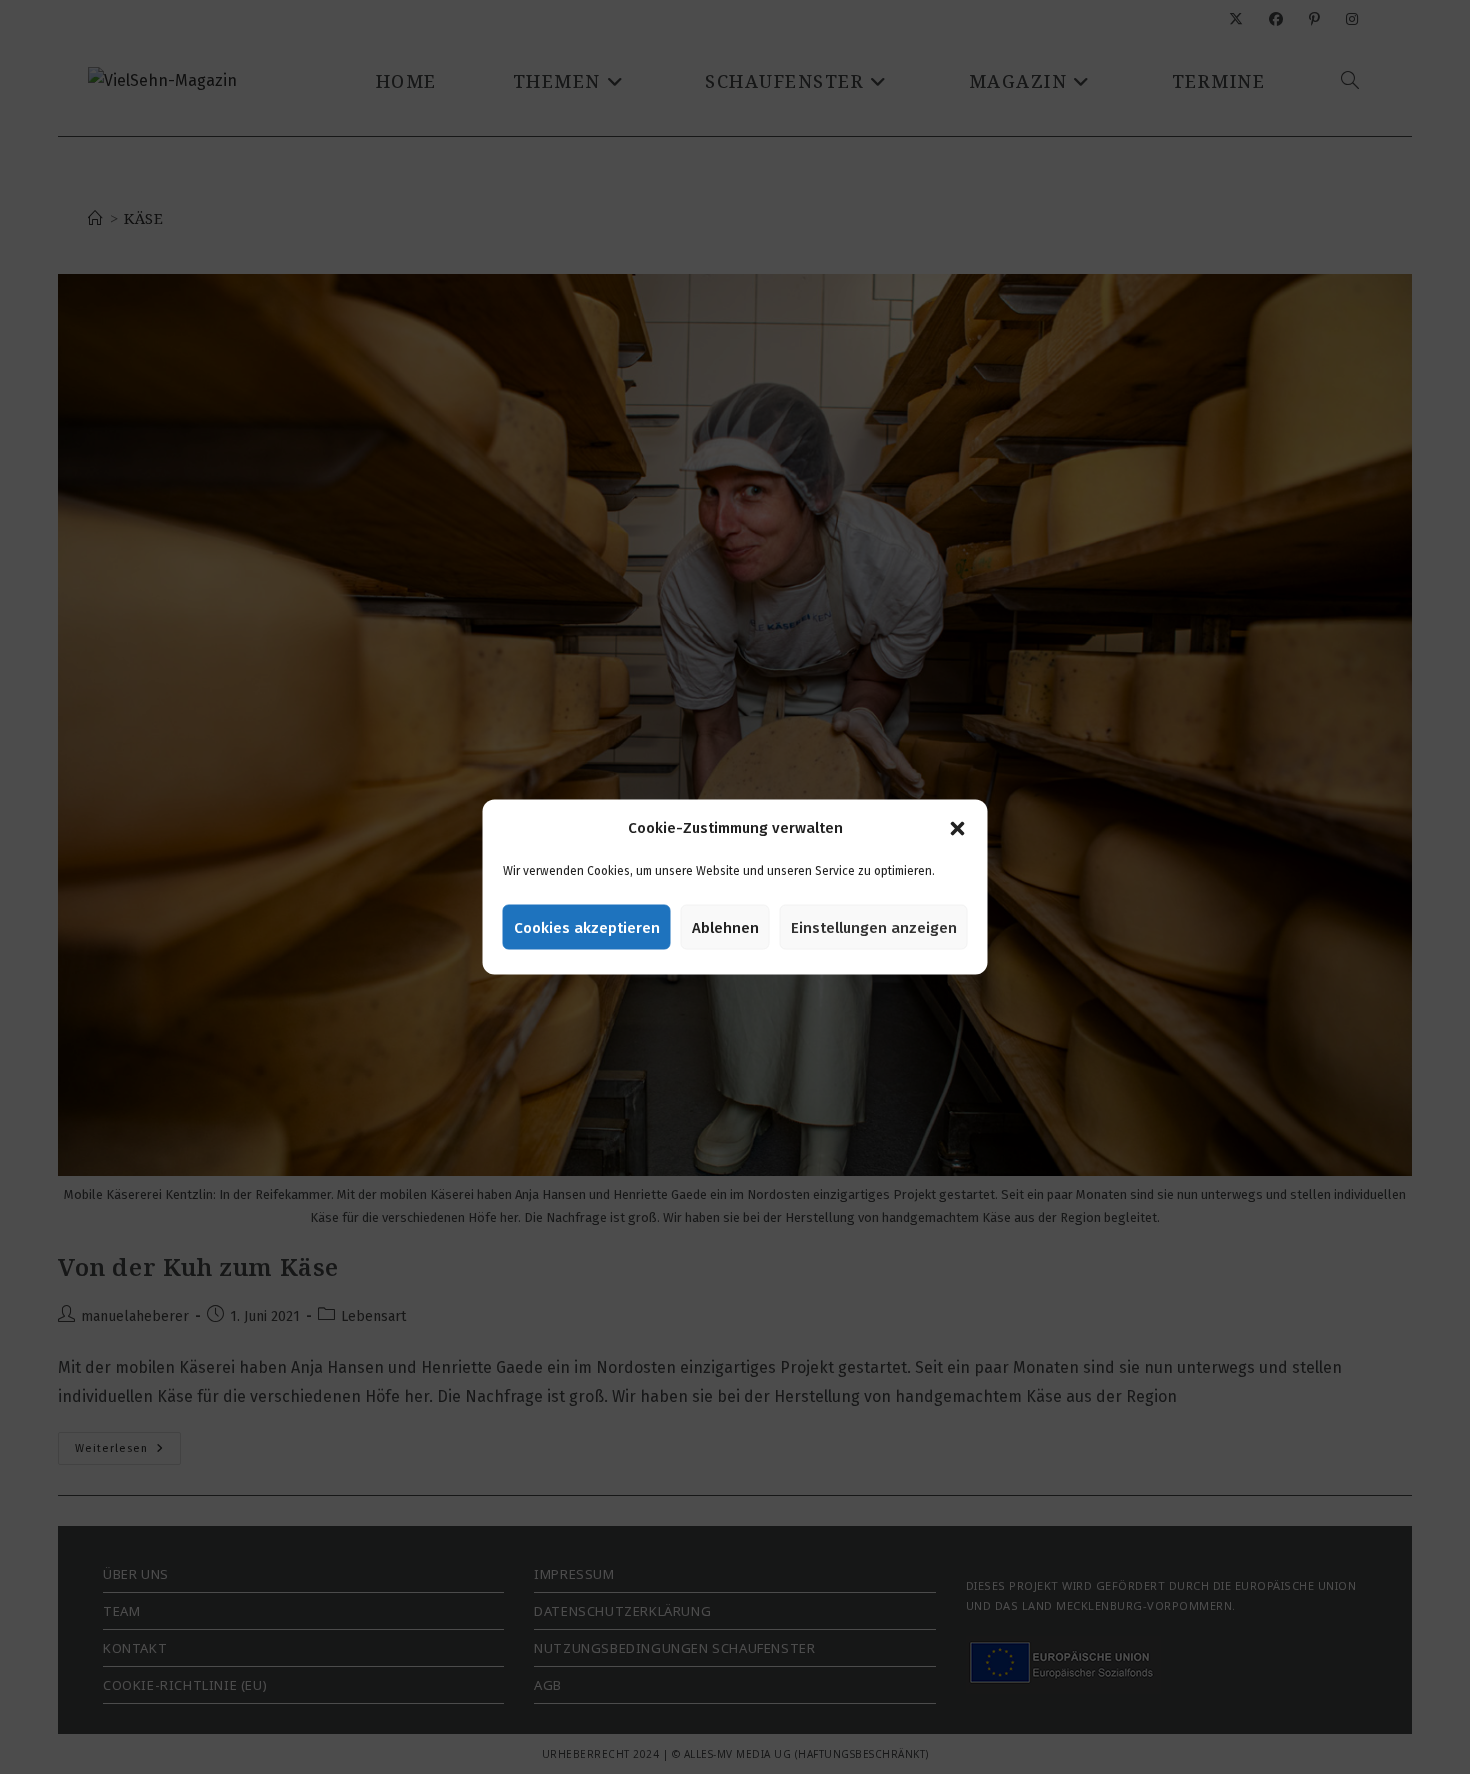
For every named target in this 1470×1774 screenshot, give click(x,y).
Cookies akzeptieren (587, 927)
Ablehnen (725, 927)
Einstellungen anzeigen (874, 927)
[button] (958, 828)
